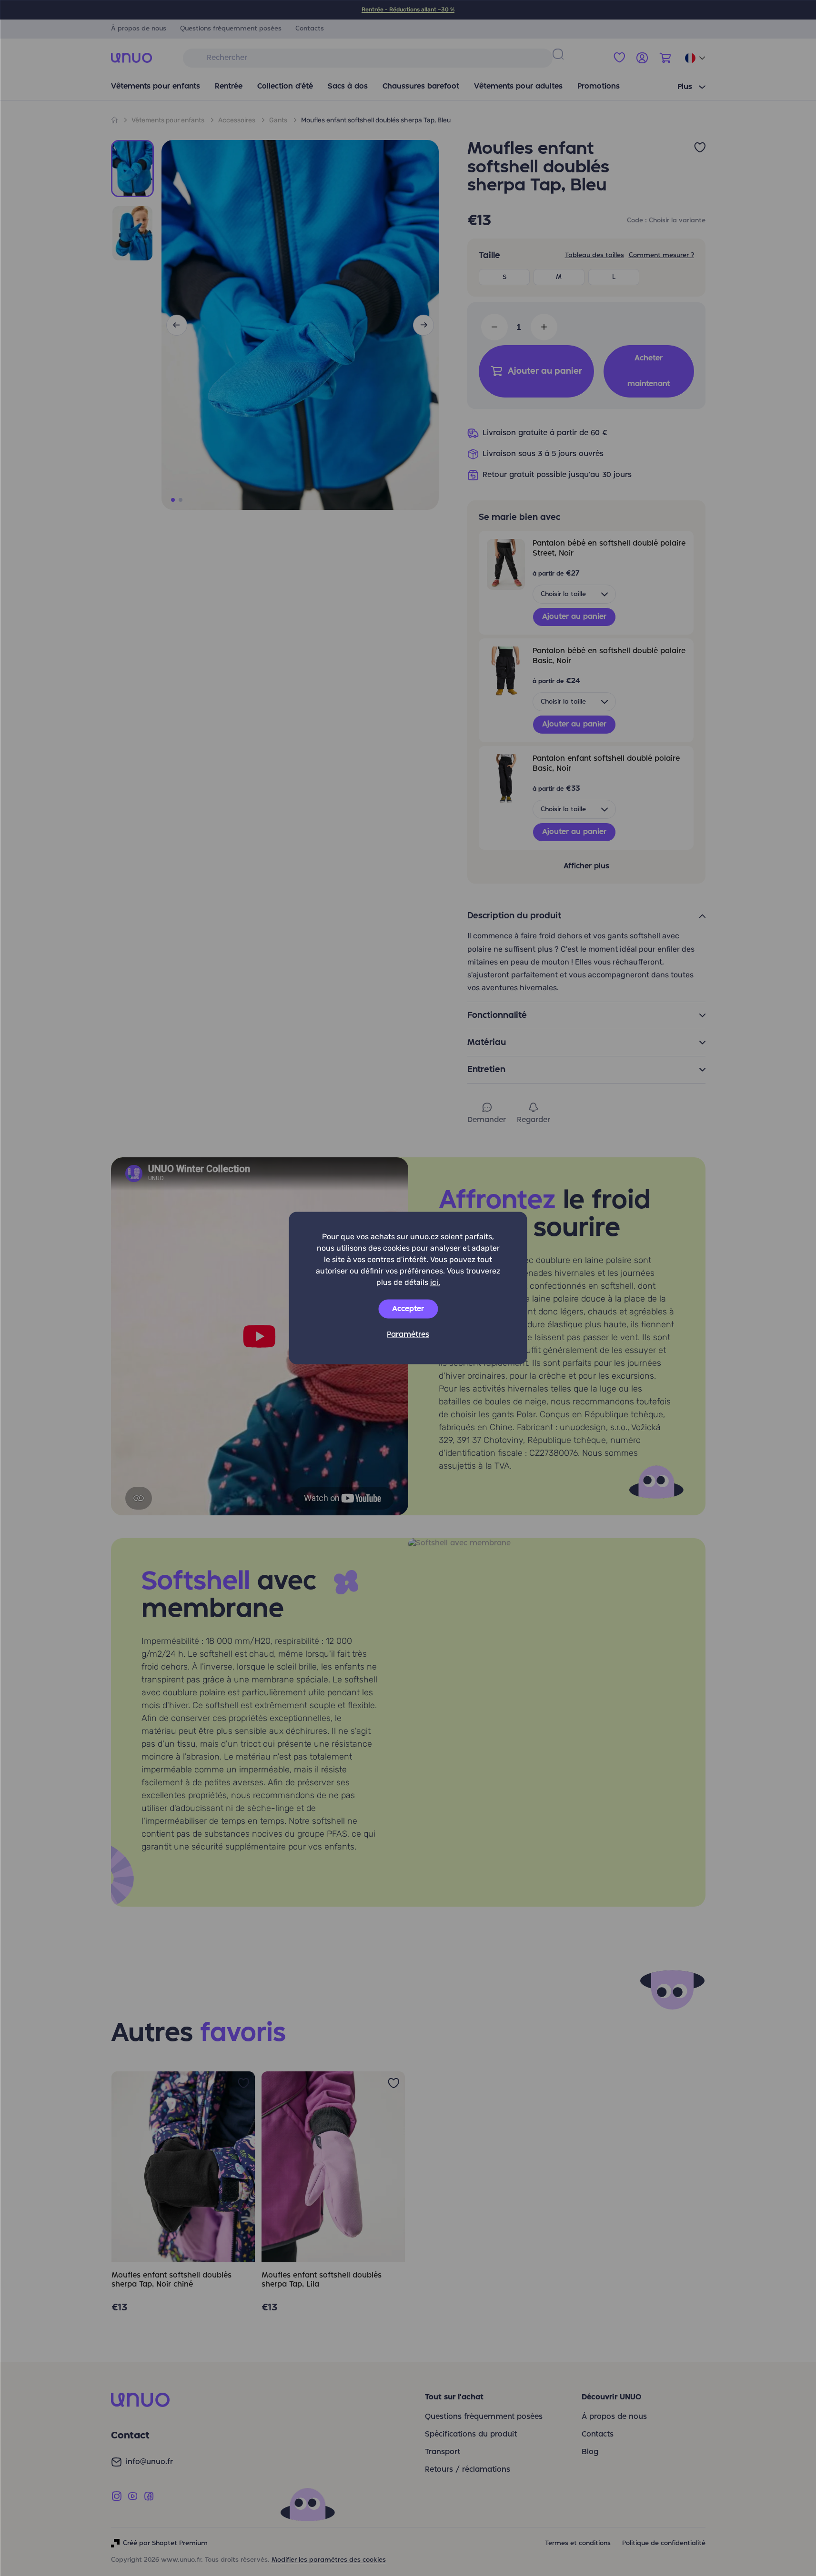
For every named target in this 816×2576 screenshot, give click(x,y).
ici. (435, 1282)
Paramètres (408, 1335)
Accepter (408, 1309)
